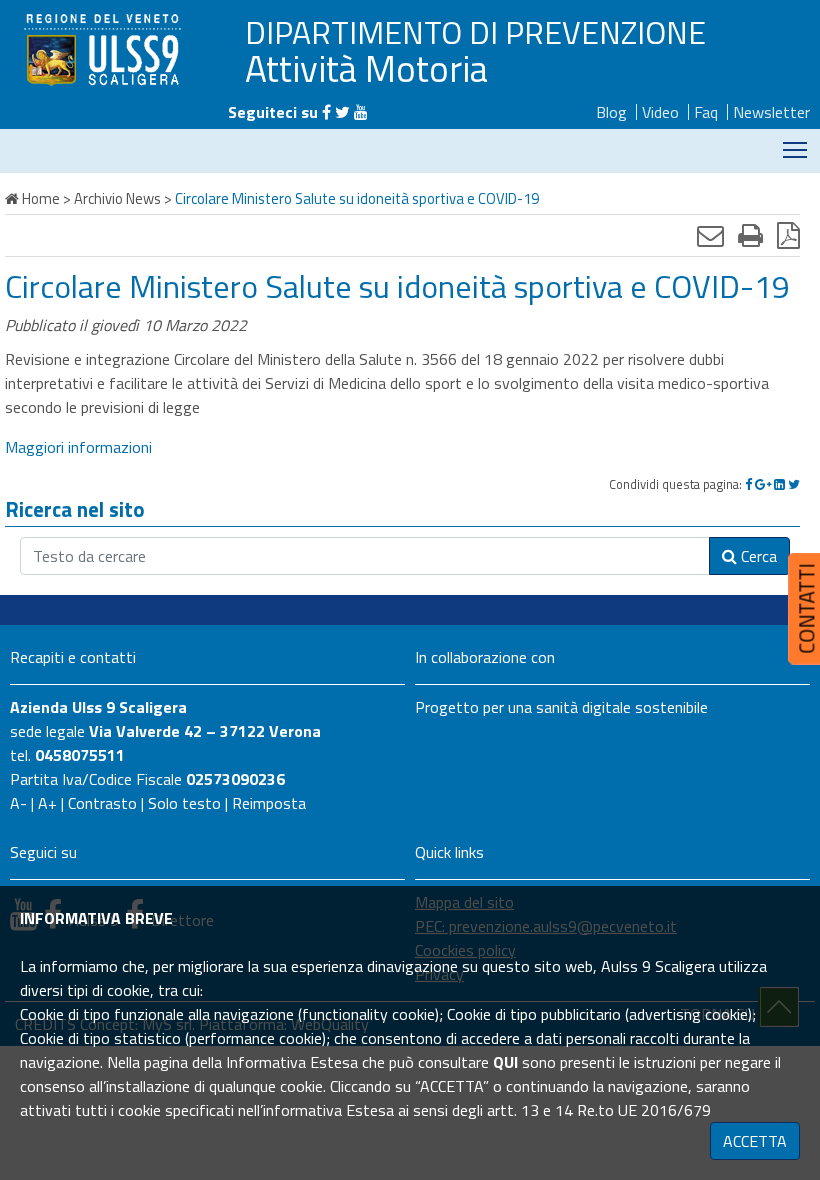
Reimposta (269, 803)
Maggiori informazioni (78, 447)
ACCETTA (755, 1141)
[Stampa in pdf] (788, 235)
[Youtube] (361, 112)
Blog (611, 112)
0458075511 (80, 755)
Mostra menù (795, 148)
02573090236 (235, 779)
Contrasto (102, 803)
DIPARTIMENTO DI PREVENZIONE (475, 32)
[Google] (763, 484)
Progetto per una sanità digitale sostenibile (561, 707)
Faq (706, 112)
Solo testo (184, 803)
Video (660, 112)
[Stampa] (750, 235)
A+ (47, 803)
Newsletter (771, 112)
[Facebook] (326, 112)
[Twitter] (342, 112)
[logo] (105, 49)
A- (18, 803)
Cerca (757, 556)
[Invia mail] (710, 235)
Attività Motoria (366, 68)
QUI (505, 1062)
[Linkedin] (779, 484)
